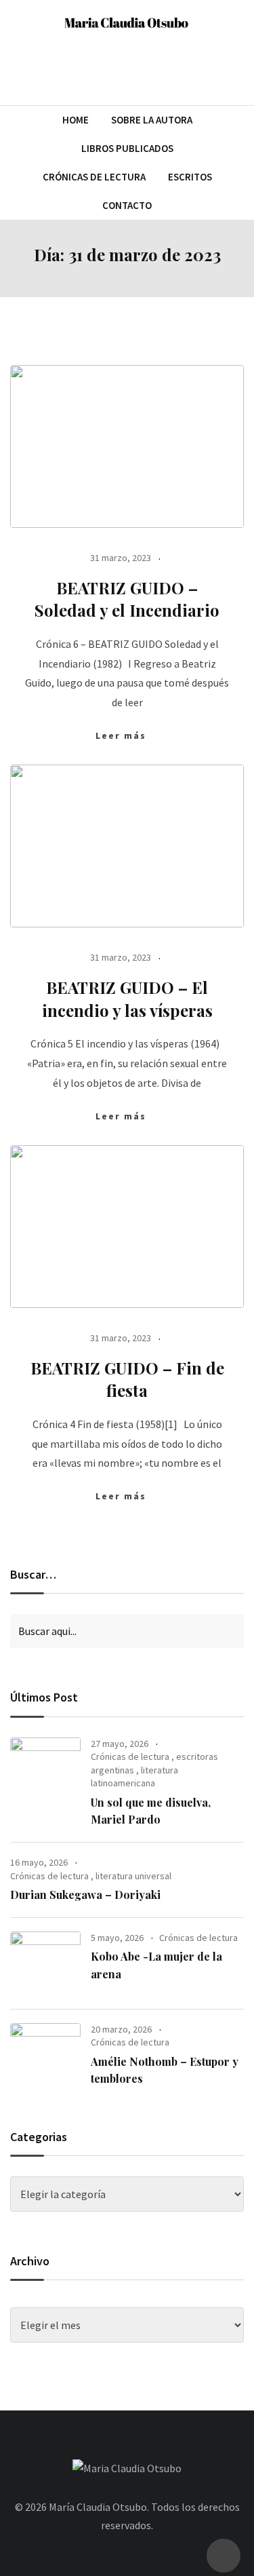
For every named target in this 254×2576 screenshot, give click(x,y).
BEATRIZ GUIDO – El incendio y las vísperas (127, 999)
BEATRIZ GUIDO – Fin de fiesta (127, 1379)
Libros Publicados (127, 148)
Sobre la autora (152, 120)
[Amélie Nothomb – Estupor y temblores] (45, 2055)
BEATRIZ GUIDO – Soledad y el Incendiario (127, 599)
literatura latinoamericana (134, 1777)
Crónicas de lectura (130, 1756)
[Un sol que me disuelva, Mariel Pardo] (45, 1776)
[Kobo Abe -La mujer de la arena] (45, 1963)
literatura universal (133, 1876)
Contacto (127, 205)
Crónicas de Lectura (94, 177)
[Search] (238, 68)
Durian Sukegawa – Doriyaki (85, 1895)
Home (76, 120)
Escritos (190, 177)
